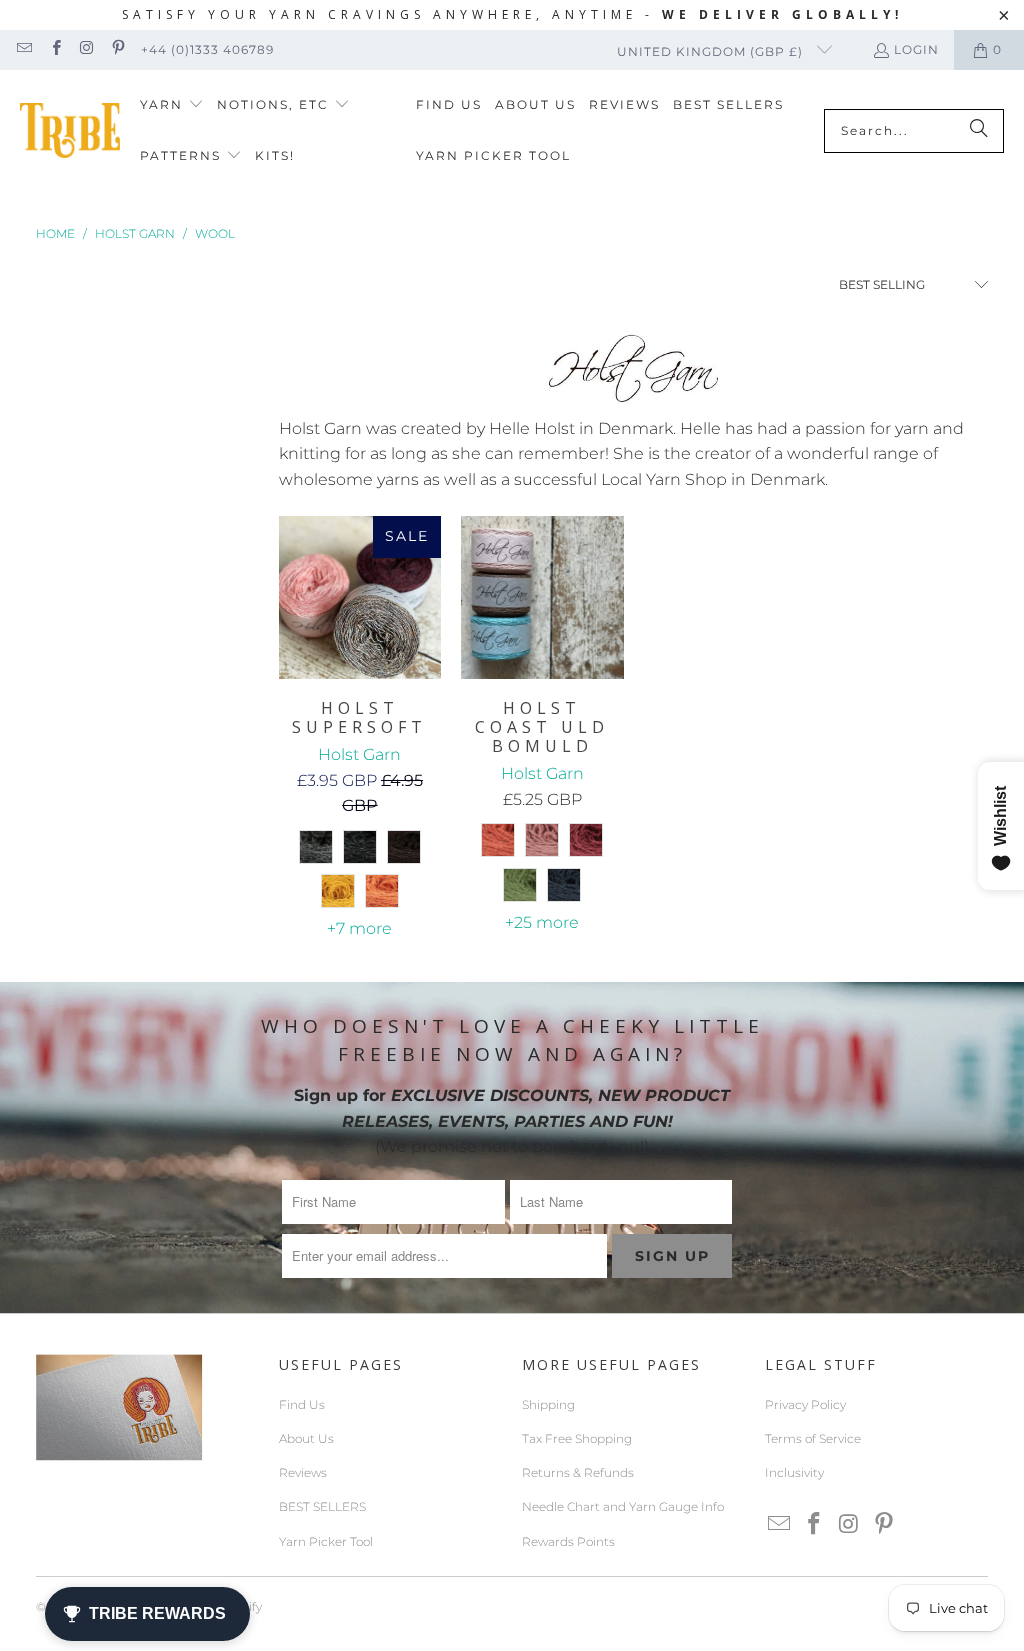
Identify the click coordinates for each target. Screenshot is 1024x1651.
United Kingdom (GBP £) (712, 51)
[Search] (979, 131)
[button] (172, 105)
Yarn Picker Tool (326, 1541)
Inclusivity (794, 1472)
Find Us (302, 1404)
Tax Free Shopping (577, 1438)
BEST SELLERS (322, 1506)
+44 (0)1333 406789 (207, 49)
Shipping (548, 1404)
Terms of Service (813, 1438)
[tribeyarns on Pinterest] (117, 49)
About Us (306, 1438)
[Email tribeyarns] (23, 49)
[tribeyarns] (70, 130)
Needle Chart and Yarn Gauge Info (623, 1506)
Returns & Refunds (578, 1472)
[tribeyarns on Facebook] (54, 49)
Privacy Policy (805, 1404)
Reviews (303, 1472)
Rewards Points (568, 1541)
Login (916, 49)
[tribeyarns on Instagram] (86, 49)
